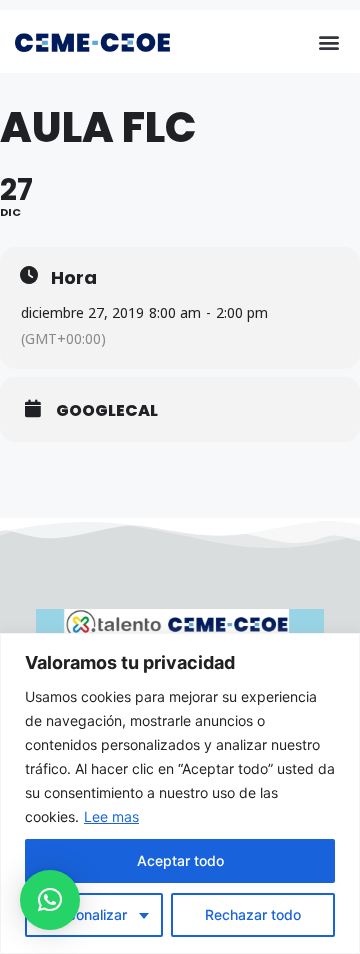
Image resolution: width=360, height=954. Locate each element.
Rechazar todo (253, 914)
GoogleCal (107, 411)
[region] (180, 793)
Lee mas (111, 816)
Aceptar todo (180, 860)
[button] (328, 41)
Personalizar (86, 914)
